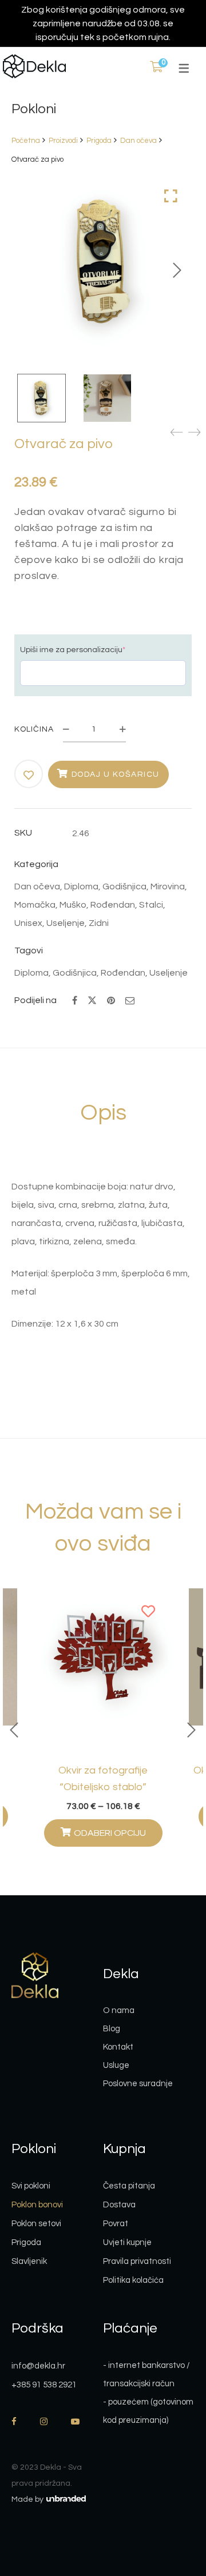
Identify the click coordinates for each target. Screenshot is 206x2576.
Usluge (116, 2065)
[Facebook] (75, 1001)
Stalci (151, 905)
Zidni (99, 923)
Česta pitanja (129, 2186)
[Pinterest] (111, 1001)
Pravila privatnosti (137, 2261)
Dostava (119, 2205)
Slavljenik (29, 2261)
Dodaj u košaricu (116, 774)
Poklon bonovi (37, 2205)
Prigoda (99, 141)
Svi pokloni (31, 2186)
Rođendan (113, 905)
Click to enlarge (171, 196)
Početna (26, 141)
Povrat (116, 2224)
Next (177, 270)
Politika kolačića (133, 2280)
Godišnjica (124, 886)
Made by (28, 2499)
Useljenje (66, 923)
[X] (92, 999)
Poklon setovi (36, 2224)
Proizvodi (63, 141)
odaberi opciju (110, 1833)
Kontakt (118, 2047)
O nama (119, 2010)
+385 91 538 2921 (44, 2385)
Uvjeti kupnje (127, 2242)
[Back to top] (175, 2505)
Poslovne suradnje (138, 2084)
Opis (103, 1113)
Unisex (28, 923)
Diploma (81, 886)
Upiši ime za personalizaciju (73, 650)
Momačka (35, 905)
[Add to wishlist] (29, 775)
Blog (112, 2029)
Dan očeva (138, 141)
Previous (14, 1730)
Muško (73, 905)
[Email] (130, 1001)
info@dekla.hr (38, 2366)
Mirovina (168, 886)
